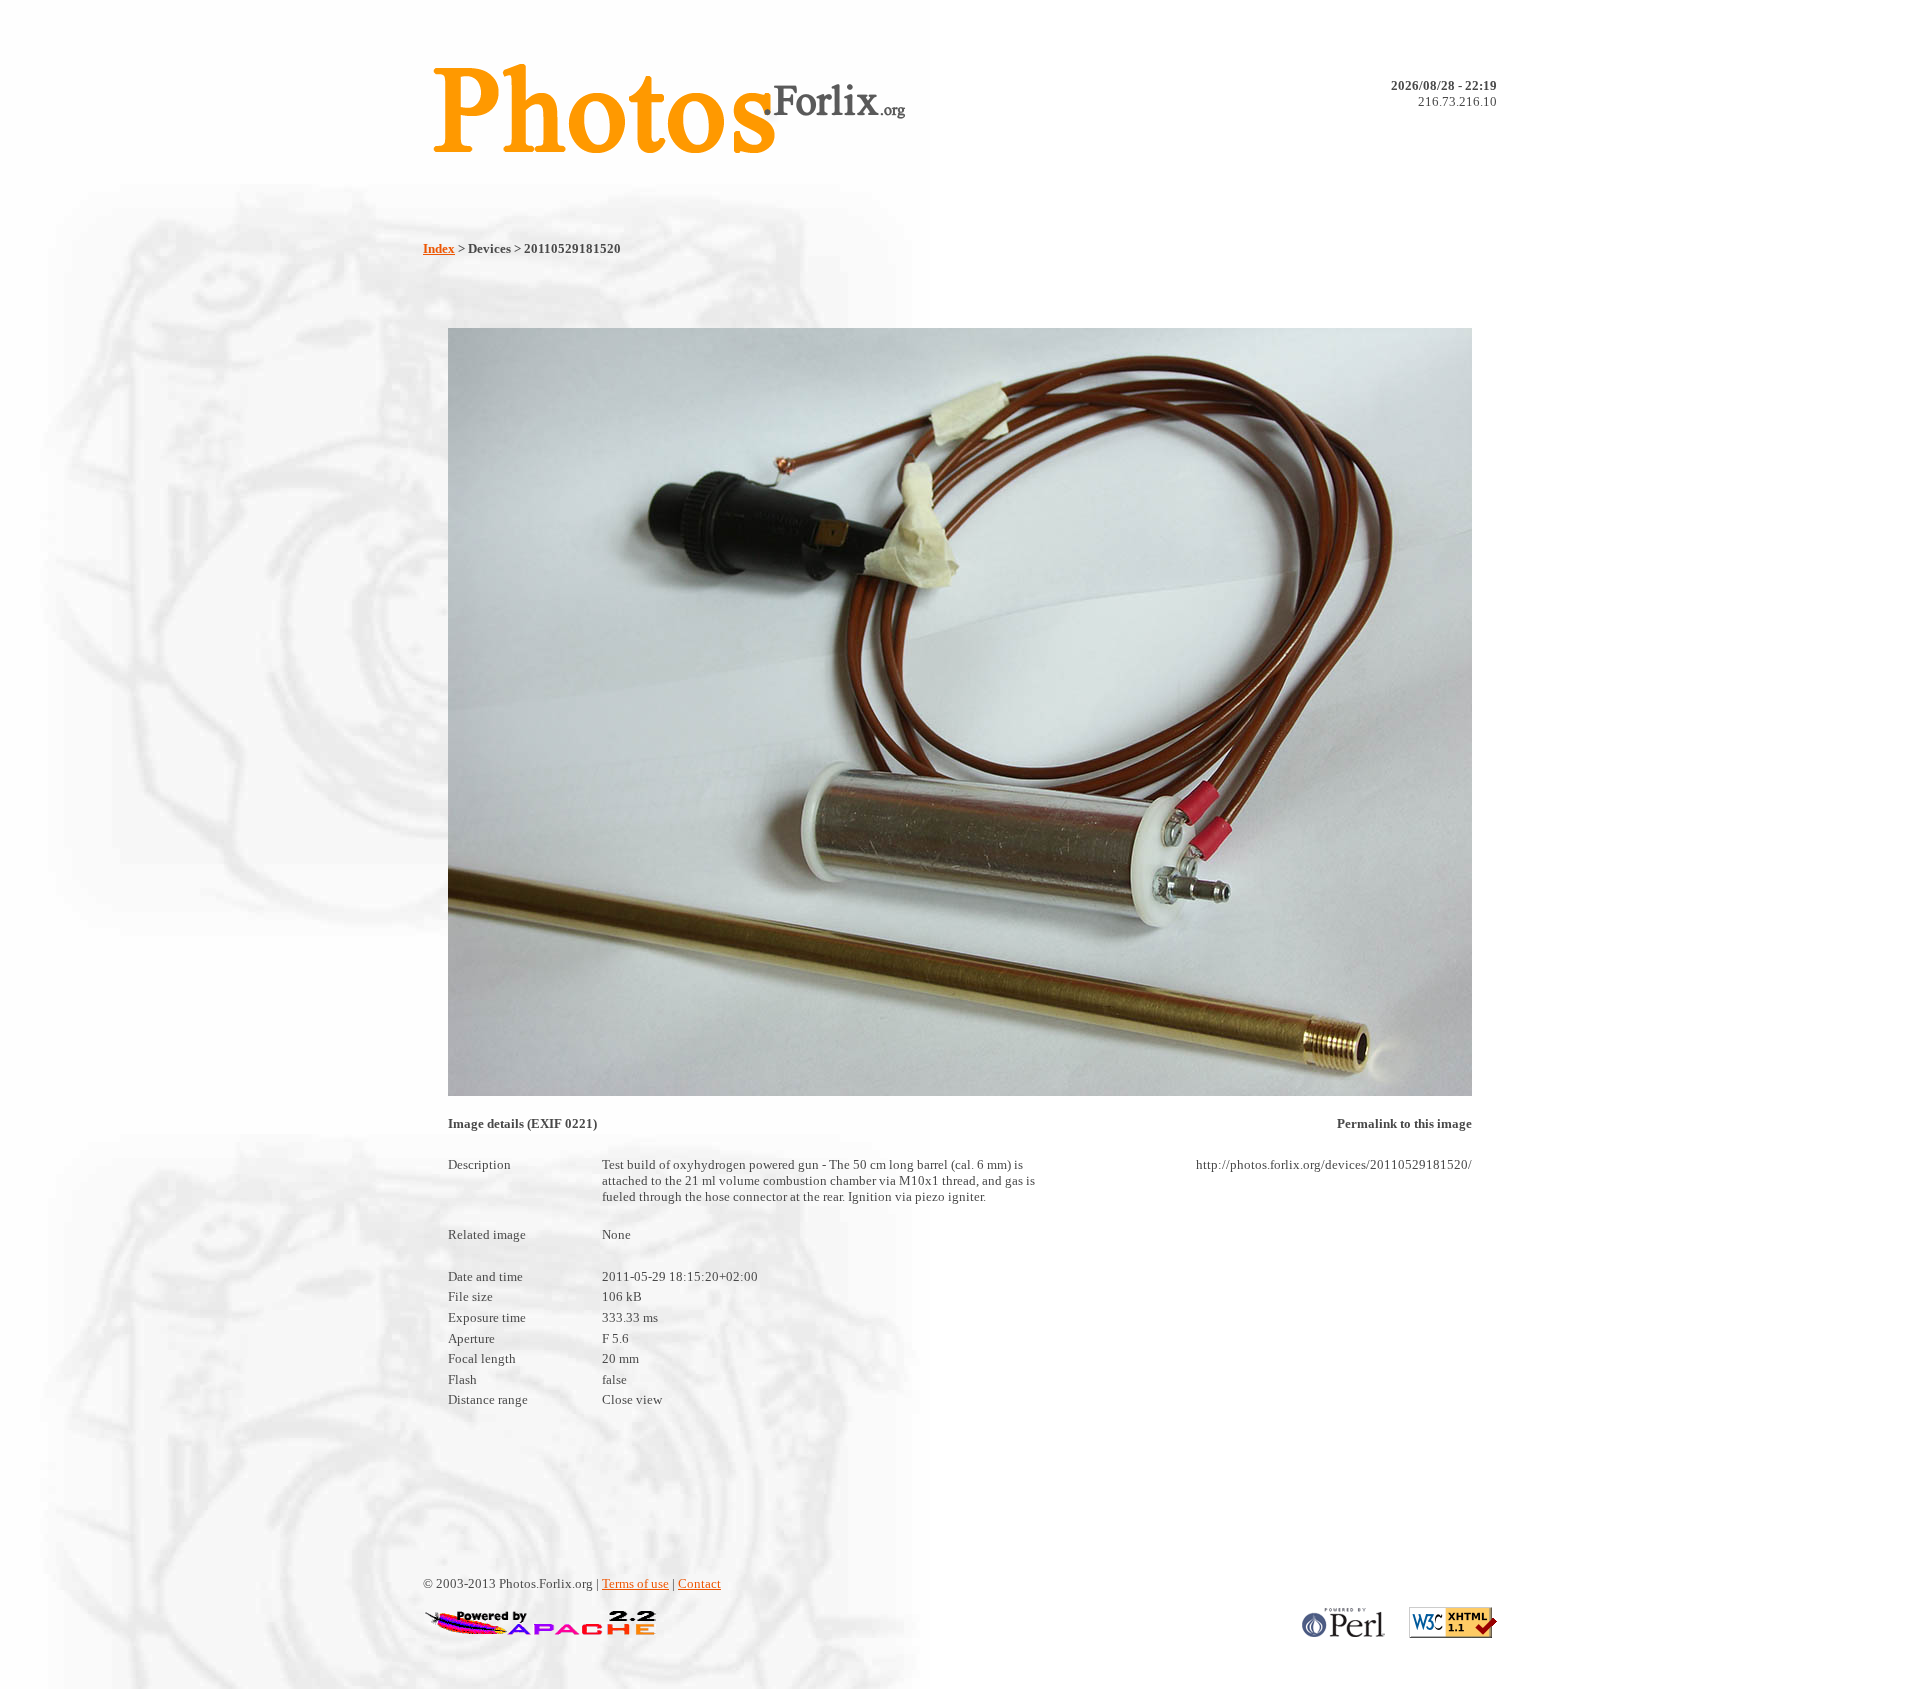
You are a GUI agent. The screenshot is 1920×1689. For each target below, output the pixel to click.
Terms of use (635, 1583)
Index (439, 248)
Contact (699, 1583)
